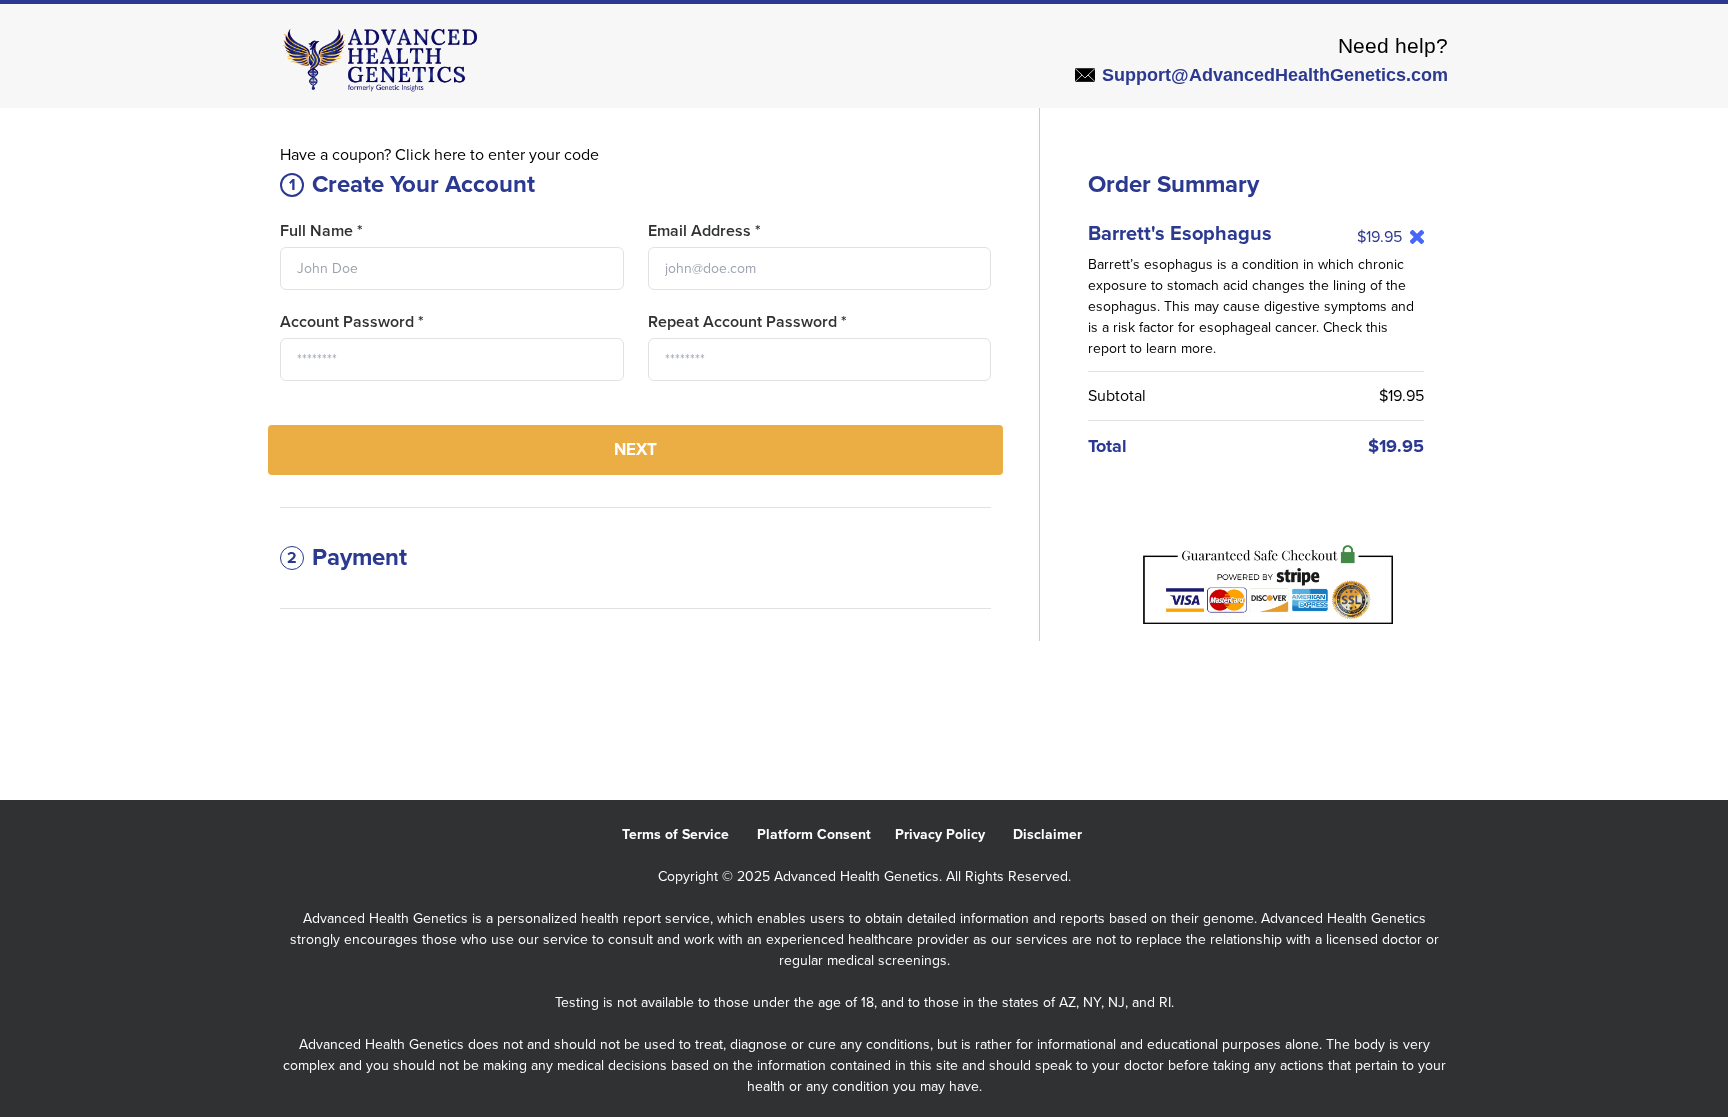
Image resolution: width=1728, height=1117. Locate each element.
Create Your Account (412, 184)
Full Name (321, 231)
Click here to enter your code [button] (497, 155)
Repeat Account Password (747, 322)
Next (635, 449)
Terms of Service (689, 834)
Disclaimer (1059, 834)
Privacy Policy (954, 834)
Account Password (352, 322)
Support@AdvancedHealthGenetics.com (1275, 75)
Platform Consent (826, 834)
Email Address (704, 231)
